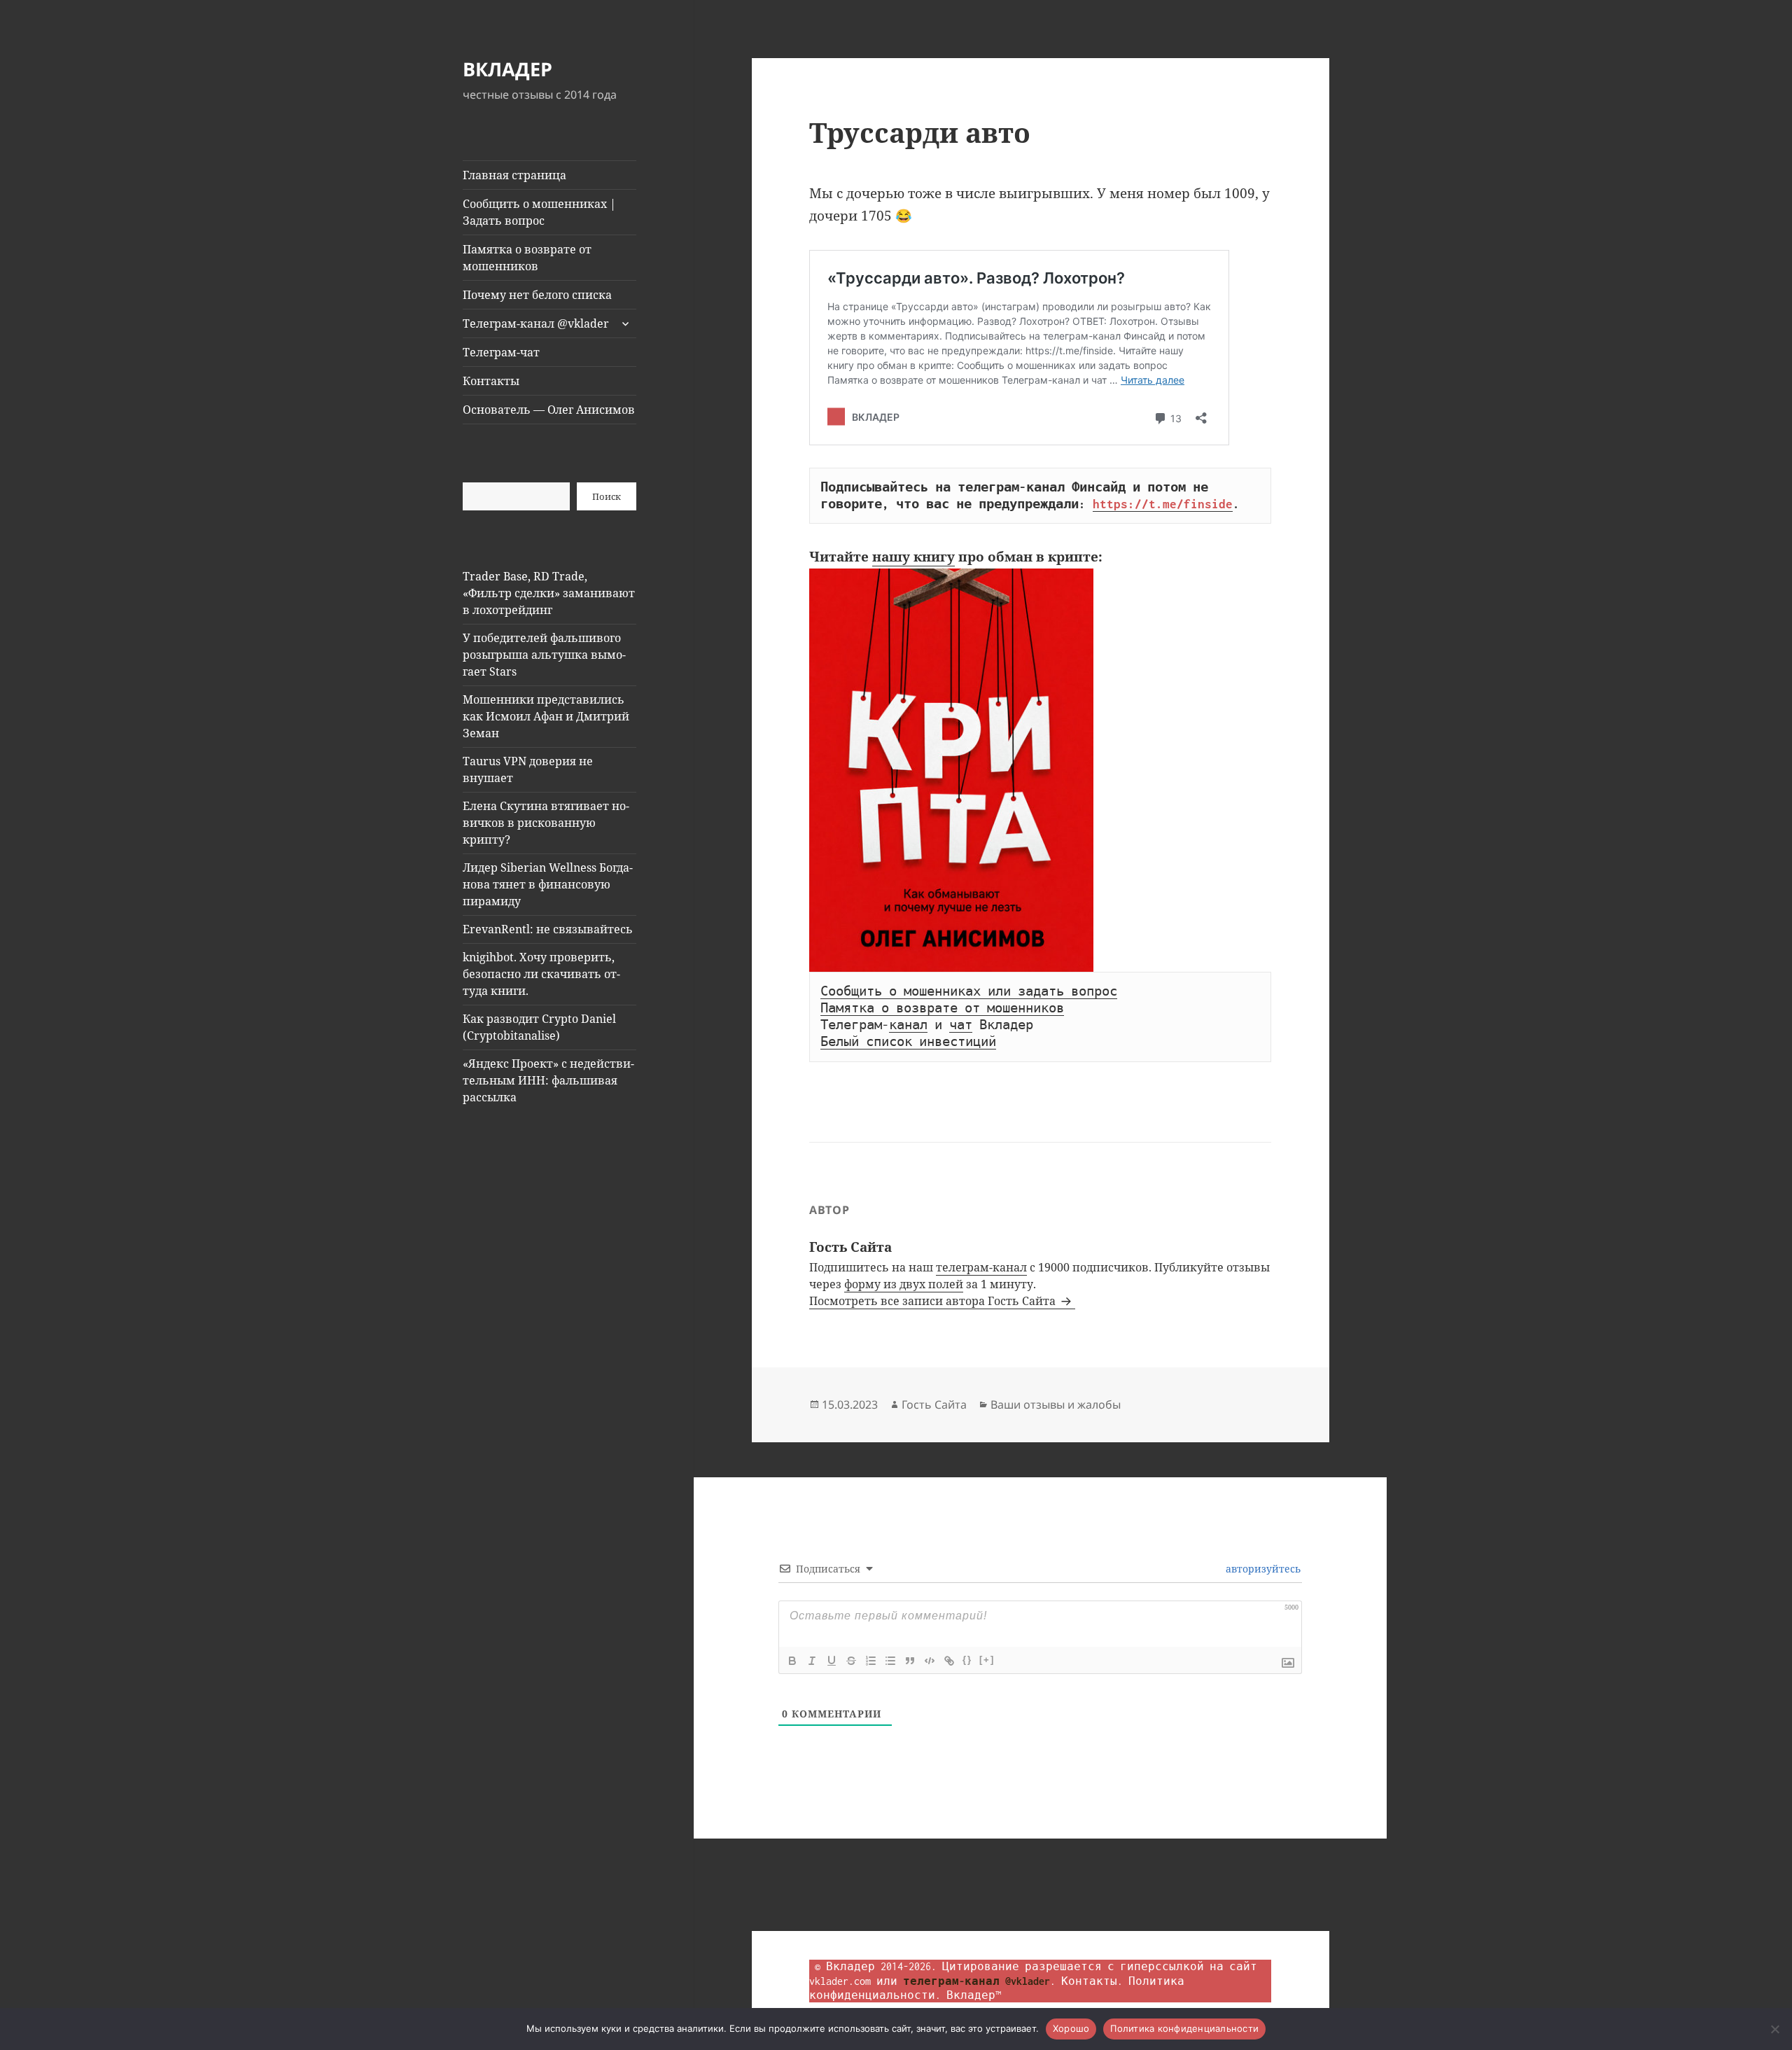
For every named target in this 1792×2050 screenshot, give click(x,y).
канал (908, 1025)
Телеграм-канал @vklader (536, 323)
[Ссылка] (949, 1661)
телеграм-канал (981, 1267)
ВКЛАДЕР (507, 69)
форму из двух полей (904, 1284)
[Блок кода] (930, 1661)
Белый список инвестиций (908, 1042)
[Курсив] (812, 1661)
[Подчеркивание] (832, 1661)
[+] (987, 1660)
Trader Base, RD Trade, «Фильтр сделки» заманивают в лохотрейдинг (549, 593)
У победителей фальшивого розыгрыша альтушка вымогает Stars (544, 655)
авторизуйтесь (1262, 1569)
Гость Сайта (934, 1404)
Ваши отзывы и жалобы (1056, 1404)
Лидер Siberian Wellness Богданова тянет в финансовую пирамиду (548, 884)
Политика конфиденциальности (1184, 2028)
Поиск (607, 496)
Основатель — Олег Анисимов (549, 410)
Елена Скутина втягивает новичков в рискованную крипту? (546, 823)
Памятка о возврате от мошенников (527, 258)
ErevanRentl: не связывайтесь (548, 929)
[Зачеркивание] (851, 1661)
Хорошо (1071, 2028)
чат (961, 1025)
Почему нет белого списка (537, 295)
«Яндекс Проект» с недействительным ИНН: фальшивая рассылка (548, 1080)
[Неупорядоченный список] (890, 1661)
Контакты (491, 381)
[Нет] (1774, 2029)
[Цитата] (910, 1661)
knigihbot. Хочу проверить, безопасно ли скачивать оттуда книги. (541, 974)
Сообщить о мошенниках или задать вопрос (969, 991)
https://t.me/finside (1163, 504)
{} (967, 1660)
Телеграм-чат (501, 352)
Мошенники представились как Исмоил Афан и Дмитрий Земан (546, 716)
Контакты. (1092, 1981)
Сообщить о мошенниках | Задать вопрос (539, 212)
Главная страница (514, 175)
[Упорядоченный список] (871, 1661)
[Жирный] (792, 1661)
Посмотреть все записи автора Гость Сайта (934, 1301)
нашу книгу (913, 557)
